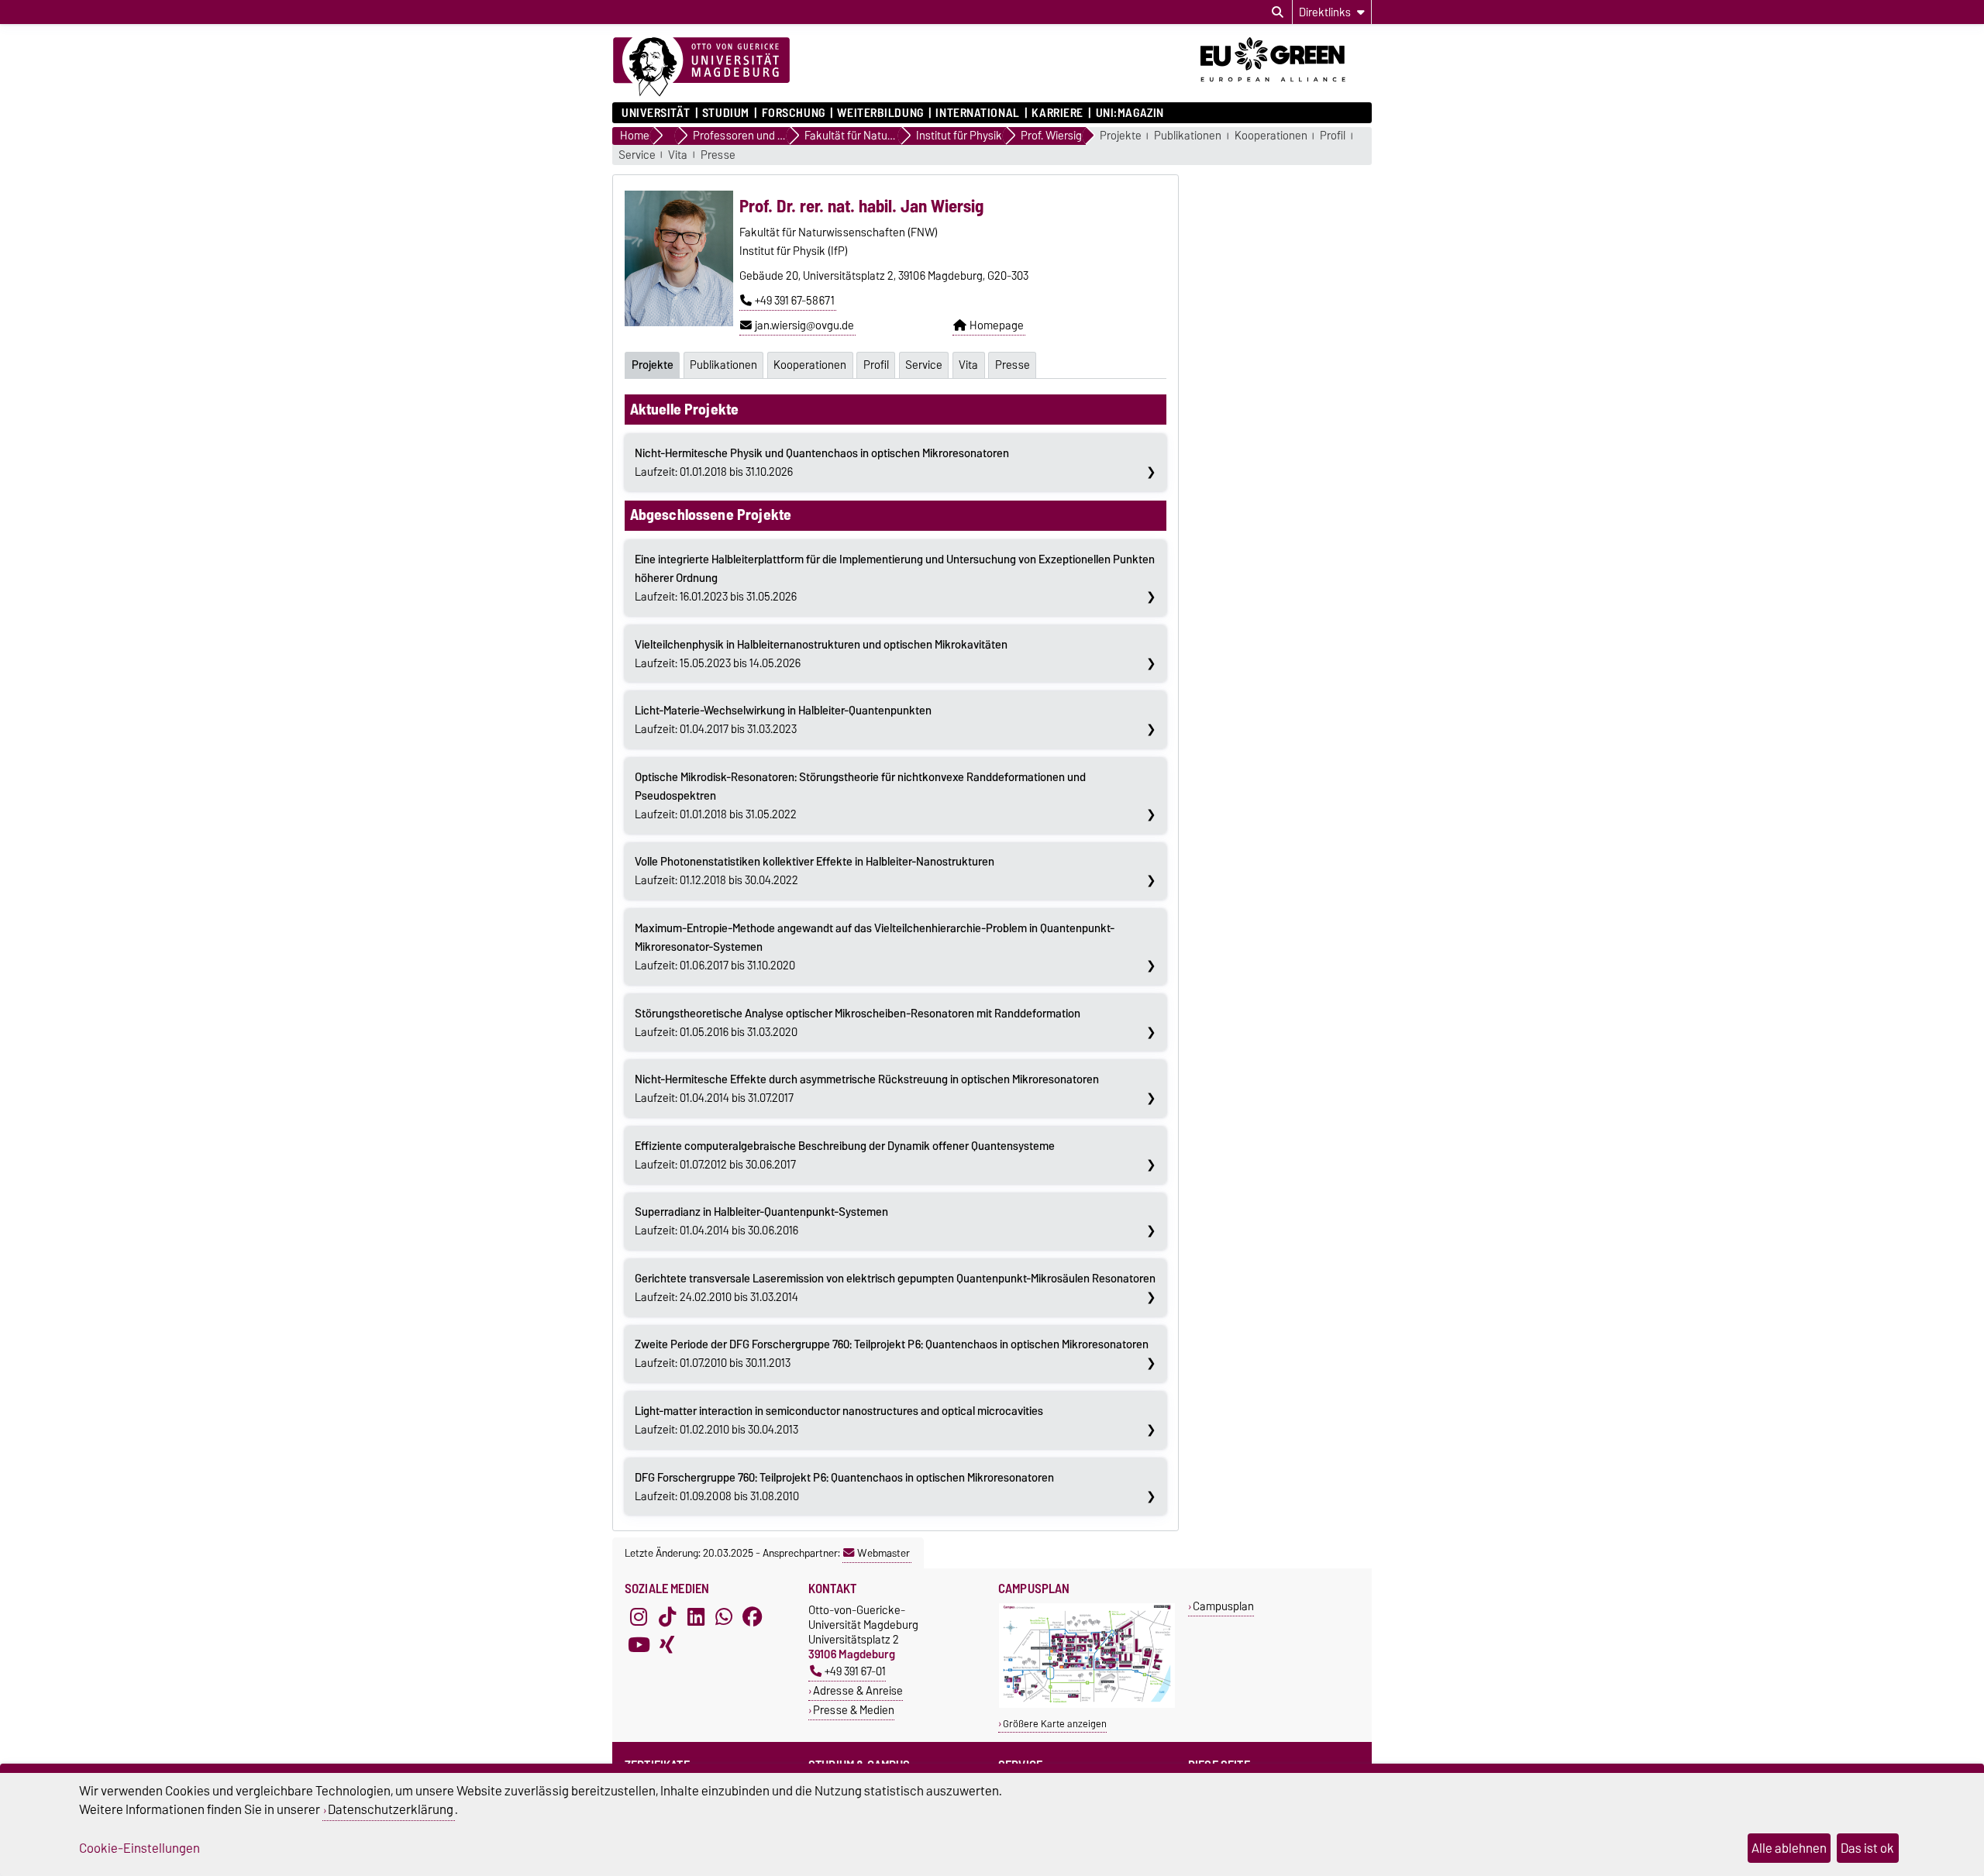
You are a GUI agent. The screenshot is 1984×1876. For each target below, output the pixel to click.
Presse (718, 155)
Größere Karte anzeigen (1055, 1724)
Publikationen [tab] (723, 365)
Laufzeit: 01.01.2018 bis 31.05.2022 (860, 796)
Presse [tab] (1013, 365)
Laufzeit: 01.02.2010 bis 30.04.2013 (839, 1420)
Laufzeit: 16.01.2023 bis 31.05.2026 (895, 578)
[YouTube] (639, 1644)
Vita (678, 155)
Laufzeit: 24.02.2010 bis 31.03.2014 (895, 1288)
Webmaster (883, 1553)
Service (637, 155)
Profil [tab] (876, 365)
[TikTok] (667, 1616)
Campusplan (1223, 1606)
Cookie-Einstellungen (139, 1848)
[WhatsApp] (724, 1616)
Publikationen (1188, 136)
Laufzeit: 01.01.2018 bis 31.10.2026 (822, 463)
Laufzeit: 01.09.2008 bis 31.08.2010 (844, 1487)
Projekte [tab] (653, 365)
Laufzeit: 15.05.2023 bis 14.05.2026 (821, 654)
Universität (656, 113)
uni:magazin (1130, 113)
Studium (726, 113)
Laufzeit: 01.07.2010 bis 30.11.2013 (892, 1354)
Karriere (1057, 113)
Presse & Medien (854, 1710)
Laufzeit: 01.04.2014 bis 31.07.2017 (867, 1089)
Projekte (1121, 136)
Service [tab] (924, 365)
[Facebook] (753, 1616)
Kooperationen (1271, 136)
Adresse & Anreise (858, 1690)
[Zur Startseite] (701, 67)
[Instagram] (639, 1616)
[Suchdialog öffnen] (1278, 12)
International (977, 113)
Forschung (793, 113)
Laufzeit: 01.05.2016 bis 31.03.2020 (858, 1023)
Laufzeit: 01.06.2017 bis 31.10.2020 (875, 947)
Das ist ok (1867, 1848)
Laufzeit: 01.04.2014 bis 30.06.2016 (761, 1221)
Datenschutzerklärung (391, 1809)
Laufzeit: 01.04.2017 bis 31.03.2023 (783, 720)
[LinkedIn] (696, 1616)
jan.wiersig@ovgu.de (804, 325)
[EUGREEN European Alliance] (1286, 88)
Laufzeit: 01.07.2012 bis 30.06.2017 (845, 1155)
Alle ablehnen (1789, 1848)
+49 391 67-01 (855, 1671)
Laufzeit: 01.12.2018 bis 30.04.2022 (815, 871)
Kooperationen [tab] (810, 365)
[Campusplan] (1087, 1704)
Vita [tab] (968, 365)
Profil (1333, 136)
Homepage (997, 325)
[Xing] (667, 1644)
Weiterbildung (880, 113)
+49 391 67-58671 (795, 301)
